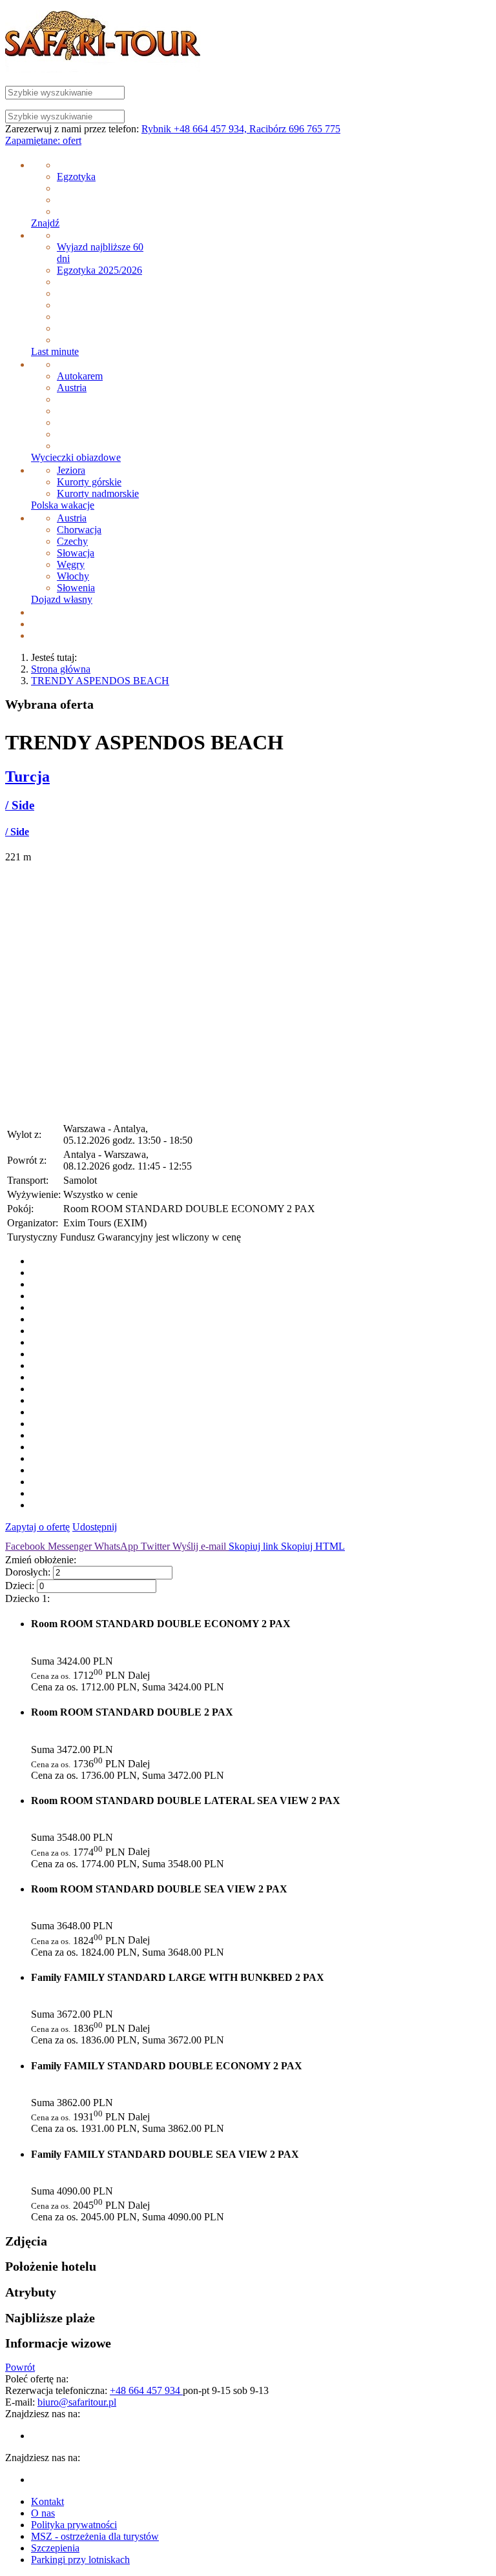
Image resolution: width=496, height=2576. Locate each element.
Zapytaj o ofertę (37, 1527)
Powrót (20, 2367)
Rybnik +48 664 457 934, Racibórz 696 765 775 (241, 129)
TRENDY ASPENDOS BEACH (100, 681)
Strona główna (61, 669)
